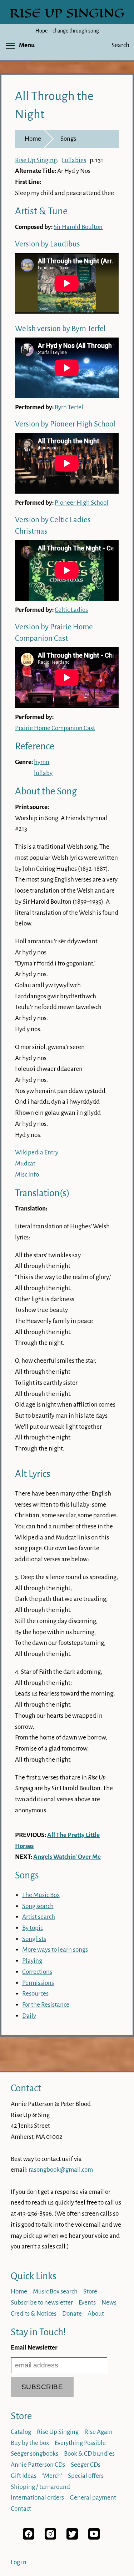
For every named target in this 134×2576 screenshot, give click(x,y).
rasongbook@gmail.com (61, 2170)
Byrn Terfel (69, 407)
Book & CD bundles (89, 2454)
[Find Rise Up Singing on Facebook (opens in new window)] (29, 2538)
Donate (72, 2314)
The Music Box (41, 1895)
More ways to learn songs (55, 1950)
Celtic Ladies (71, 610)
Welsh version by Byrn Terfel (60, 329)
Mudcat (25, 1164)
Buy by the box (30, 2443)
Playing (32, 1961)
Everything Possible (80, 2443)
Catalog (21, 2432)
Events (87, 2303)
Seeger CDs (86, 2465)
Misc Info (27, 1175)
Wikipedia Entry (37, 1152)
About (96, 2314)
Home (33, 139)
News (109, 2303)
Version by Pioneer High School (65, 424)
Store (90, 2292)
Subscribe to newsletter (42, 2303)
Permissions (38, 1983)
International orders (37, 2498)
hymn (42, 762)
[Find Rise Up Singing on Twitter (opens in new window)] (72, 2538)
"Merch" (52, 2476)
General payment (93, 2498)
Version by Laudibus (48, 244)
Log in (19, 2562)
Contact (26, 2088)
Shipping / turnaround (40, 2487)
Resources (35, 1994)
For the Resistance (46, 2005)
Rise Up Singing (36, 160)
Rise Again (98, 2432)
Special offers (86, 2476)
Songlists (34, 1939)
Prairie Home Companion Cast (55, 728)
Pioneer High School (81, 503)
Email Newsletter (34, 2348)
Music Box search (55, 2292)
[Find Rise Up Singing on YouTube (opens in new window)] (94, 2538)
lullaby (43, 773)
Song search (38, 1906)
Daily (29, 2016)
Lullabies (74, 160)
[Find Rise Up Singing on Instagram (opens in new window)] (50, 2538)
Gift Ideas (24, 2476)
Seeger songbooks (34, 2454)
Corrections (37, 1972)
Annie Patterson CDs (38, 2465)
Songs (68, 139)
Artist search (39, 1917)
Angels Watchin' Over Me (67, 1857)
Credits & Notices (34, 2314)
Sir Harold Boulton (78, 227)
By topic (33, 1928)
